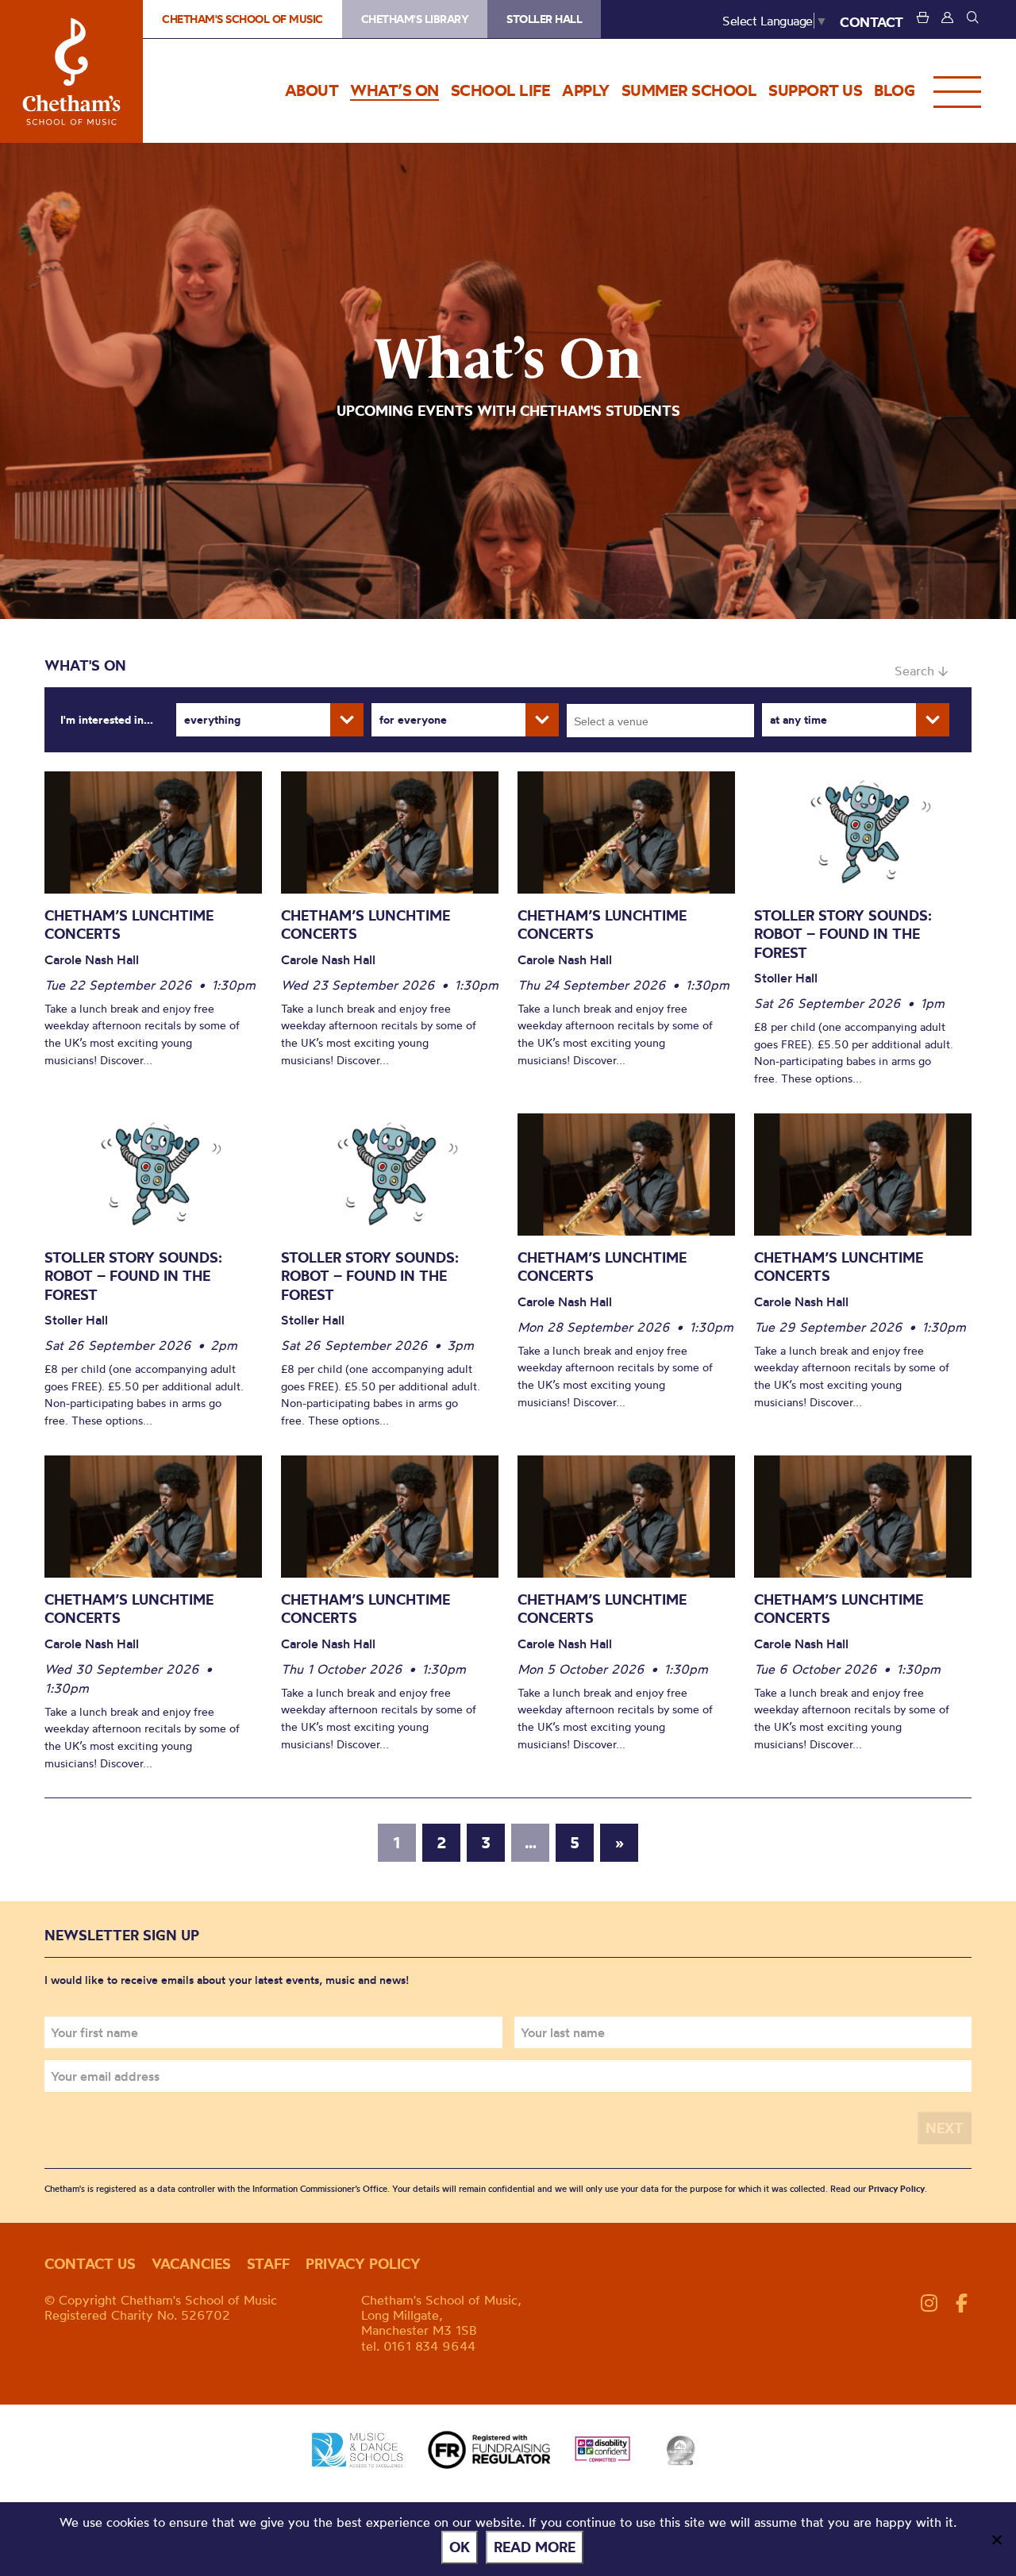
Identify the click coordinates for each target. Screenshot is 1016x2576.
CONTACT (872, 22)
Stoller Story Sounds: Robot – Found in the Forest (843, 934)
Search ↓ (921, 671)
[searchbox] (666, 721)
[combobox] (660, 721)
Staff (268, 2264)
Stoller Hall (544, 19)
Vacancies (191, 2264)
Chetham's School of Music (71, 71)
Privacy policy (363, 2264)
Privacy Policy (897, 2189)
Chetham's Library (415, 19)
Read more (535, 2547)
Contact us (90, 2264)
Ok (460, 2547)
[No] (996, 2539)
